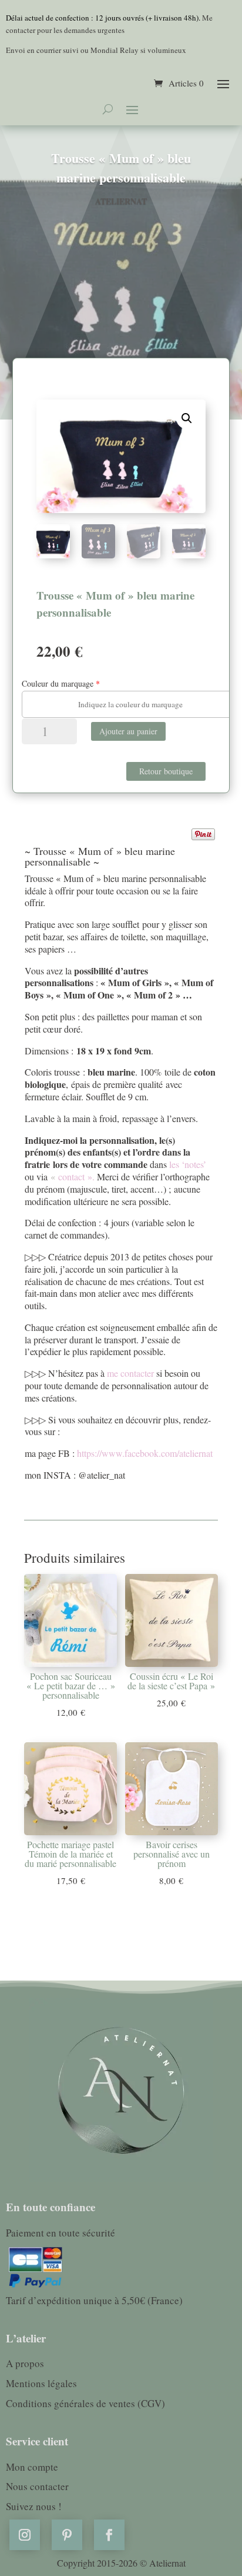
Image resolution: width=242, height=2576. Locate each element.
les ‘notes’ (188, 1164)
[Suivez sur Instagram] (25, 2535)
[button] (187, 418)
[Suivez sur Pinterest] (67, 2535)
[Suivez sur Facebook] (109, 2535)
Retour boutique (166, 771)
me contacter (132, 1373)
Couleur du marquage (58, 683)
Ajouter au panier (128, 731)
